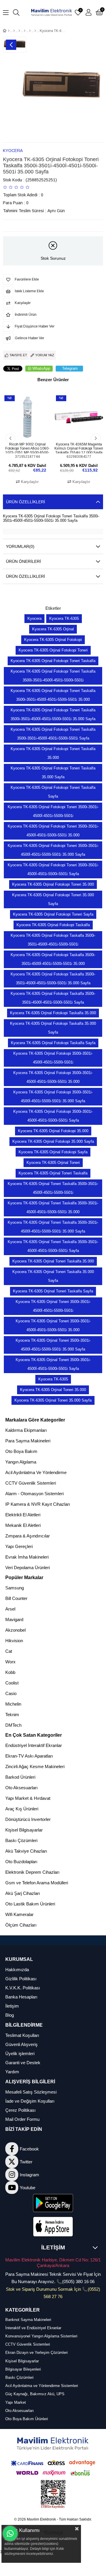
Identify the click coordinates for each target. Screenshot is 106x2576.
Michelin (13, 1704)
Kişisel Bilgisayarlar (24, 1830)
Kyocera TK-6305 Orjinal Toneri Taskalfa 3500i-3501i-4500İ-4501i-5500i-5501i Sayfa (53, 1246)
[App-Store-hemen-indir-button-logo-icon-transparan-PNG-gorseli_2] (53, 2227)
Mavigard (14, 1619)
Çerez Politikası (20, 2110)
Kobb (10, 1672)
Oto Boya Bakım (21, 1451)
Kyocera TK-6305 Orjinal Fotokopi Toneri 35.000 (53, 884)
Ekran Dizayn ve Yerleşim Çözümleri (37, 2353)
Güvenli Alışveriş (21, 2044)
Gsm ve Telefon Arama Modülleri (37, 1883)
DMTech (13, 1725)
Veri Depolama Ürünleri (28, 1568)
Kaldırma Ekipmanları (26, 1430)
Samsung (15, 1588)
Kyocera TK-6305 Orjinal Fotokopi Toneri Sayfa (53, 914)
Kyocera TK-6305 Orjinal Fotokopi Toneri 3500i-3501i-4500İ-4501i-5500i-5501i (53, 811)
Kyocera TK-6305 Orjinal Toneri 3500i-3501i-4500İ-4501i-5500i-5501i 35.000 (53, 1325)
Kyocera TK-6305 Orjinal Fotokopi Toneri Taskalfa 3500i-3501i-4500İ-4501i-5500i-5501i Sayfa (53, 734)
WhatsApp (41, 368)
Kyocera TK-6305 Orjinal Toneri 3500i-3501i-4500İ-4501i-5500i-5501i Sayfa (53, 1364)
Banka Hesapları (21, 1997)
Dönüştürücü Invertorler (28, 1819)
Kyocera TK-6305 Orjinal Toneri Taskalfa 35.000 (53, 1261)
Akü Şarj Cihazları (23, 1893)
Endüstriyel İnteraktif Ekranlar (34, 1745)
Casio (11, 1693)
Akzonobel (15, 1630)
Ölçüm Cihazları (21, 1925)
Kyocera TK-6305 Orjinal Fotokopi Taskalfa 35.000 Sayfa (53, 1028)
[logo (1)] (53, 2444)
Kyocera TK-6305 (64, 618)
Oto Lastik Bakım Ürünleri (30, 1904)
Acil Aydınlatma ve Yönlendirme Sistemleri (42, 2386)
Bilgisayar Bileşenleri (23, 2369)
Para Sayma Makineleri (28, 1441)
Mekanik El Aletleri (23, 1525)
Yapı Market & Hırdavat (28, 1798)
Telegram (70, 368)
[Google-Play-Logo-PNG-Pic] (53, 2203)
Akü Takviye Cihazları (26, 1851)
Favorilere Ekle (21, 430)
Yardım (12, 2072)
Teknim (12, 1715)
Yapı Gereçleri (19, 1546)
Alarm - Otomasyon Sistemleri (34, 1494)
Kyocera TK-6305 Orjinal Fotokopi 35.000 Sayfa (53, 1141)
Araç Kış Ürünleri (22, 1809)
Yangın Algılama (21, 1462)
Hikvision (14, 1641)
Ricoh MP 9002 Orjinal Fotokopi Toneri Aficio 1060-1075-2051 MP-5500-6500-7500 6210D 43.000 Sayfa (27, 448)
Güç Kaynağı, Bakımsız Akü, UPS (35, 2394)
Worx (10, 1662)
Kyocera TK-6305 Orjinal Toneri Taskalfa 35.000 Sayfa (53, 1276)
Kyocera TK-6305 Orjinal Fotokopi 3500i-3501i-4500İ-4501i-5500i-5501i (53, 1058)
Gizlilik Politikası (21, 1979)
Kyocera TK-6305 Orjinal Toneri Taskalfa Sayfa (53, 1291)
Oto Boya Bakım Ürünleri (27, 2419)
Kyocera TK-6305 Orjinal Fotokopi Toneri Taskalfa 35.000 (53, 753)
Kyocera (34, 618)
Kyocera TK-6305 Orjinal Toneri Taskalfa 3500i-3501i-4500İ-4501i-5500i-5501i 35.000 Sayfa (53, 1227)
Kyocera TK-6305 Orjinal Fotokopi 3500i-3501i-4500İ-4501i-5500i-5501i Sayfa (53, 1116)
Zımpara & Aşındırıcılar (28, 1536)
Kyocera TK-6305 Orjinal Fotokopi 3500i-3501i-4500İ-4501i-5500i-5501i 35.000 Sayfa (53, 1097)
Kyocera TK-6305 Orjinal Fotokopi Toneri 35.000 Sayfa (53, 899)
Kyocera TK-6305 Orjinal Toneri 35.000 (53, 1390)
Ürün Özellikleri (25, 502)
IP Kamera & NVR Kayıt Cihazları (38, 1504)
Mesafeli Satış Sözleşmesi (31, 2092)
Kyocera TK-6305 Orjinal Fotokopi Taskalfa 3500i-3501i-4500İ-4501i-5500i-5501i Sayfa (53, 998)
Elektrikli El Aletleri (23, 1515)
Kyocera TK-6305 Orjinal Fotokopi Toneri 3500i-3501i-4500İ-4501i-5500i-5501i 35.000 (53, 831)
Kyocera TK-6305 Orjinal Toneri (53, 1163)
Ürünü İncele (34, 430)
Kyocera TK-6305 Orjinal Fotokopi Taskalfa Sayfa (53, 1043)
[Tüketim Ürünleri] (25, 31)
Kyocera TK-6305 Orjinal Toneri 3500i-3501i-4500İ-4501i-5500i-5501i (53, 1306)
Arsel (10, 1609)
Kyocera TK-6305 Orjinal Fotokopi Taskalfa (53, 925)
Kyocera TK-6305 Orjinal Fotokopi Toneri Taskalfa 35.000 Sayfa (53, 773)
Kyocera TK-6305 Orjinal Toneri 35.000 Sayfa (53, 1400)
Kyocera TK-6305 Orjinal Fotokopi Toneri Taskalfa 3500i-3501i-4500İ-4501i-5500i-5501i (53, 676)
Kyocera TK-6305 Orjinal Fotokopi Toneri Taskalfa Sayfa (53, 792)
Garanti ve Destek (23, 2063)
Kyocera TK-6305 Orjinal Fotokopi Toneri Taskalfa (53, 661)
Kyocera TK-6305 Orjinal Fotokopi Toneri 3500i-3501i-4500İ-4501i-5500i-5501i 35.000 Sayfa (53, 850)
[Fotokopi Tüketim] (30, 31)
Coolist (12, 1683)
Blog (10, 2015)
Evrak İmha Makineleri (27, 1557)
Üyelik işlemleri (20, 2053)
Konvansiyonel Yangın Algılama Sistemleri (41, 2336)
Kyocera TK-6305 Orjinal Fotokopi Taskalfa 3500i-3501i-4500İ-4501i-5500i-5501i (53, 940)
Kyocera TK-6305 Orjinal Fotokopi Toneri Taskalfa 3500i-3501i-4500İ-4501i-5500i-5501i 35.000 (53, 695)
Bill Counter (16, 1598)
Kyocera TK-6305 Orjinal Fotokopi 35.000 (53, 1131)
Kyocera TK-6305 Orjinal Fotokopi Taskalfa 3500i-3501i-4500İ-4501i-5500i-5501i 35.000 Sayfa (53, 979)
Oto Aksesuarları (21, 1788)
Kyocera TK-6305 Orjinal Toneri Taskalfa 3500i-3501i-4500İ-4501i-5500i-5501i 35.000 (53, 1207)
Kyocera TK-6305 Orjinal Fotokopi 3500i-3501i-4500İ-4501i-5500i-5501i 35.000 (53, 1077)
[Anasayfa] (9, 31)
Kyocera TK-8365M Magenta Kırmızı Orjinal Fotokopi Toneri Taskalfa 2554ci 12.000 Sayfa (79, 448)
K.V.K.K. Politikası (23, 1988)
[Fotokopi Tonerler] (35, 31)
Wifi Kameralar (19, 1914)
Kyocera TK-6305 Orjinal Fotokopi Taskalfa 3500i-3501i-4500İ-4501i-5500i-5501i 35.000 (53, 959)
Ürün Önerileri (23, 561)
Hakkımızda (17, 1970)
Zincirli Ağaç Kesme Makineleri (35, 1766)
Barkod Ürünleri (20, 1777)
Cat (9, 1651)
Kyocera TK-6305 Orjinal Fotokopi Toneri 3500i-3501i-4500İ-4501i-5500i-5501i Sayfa (53, 869)
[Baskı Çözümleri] (19, 31)
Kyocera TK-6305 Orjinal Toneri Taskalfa (53, 1173)
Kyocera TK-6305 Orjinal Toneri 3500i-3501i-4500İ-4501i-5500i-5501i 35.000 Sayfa (53, 1345)
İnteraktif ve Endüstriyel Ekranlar (33, 2328)
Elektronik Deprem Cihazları (32, 1872)
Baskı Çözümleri (21, 1840)
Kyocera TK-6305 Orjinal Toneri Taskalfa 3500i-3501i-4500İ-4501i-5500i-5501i (53, 1188)
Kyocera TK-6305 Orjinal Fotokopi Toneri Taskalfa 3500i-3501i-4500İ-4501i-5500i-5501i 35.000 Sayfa (53, 714)
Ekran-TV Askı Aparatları (29, 1756)
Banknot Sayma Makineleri (28, 2320)
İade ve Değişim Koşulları (30, 2101)
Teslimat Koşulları (22, 2035)
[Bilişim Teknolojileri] (14, 31)
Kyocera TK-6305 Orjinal (53, 629)
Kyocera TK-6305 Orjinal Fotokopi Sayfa (53, 1152)
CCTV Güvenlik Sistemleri (31, 1483)
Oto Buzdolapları (21, 1862)
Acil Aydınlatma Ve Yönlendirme (36, 1472)
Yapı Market (16, 2402)
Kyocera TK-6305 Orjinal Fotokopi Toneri (53, 650)
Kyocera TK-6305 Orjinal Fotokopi (53, 640)
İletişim (12, 2006)
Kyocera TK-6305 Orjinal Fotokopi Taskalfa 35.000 (53, 1013)
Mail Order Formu (22, 2119)
